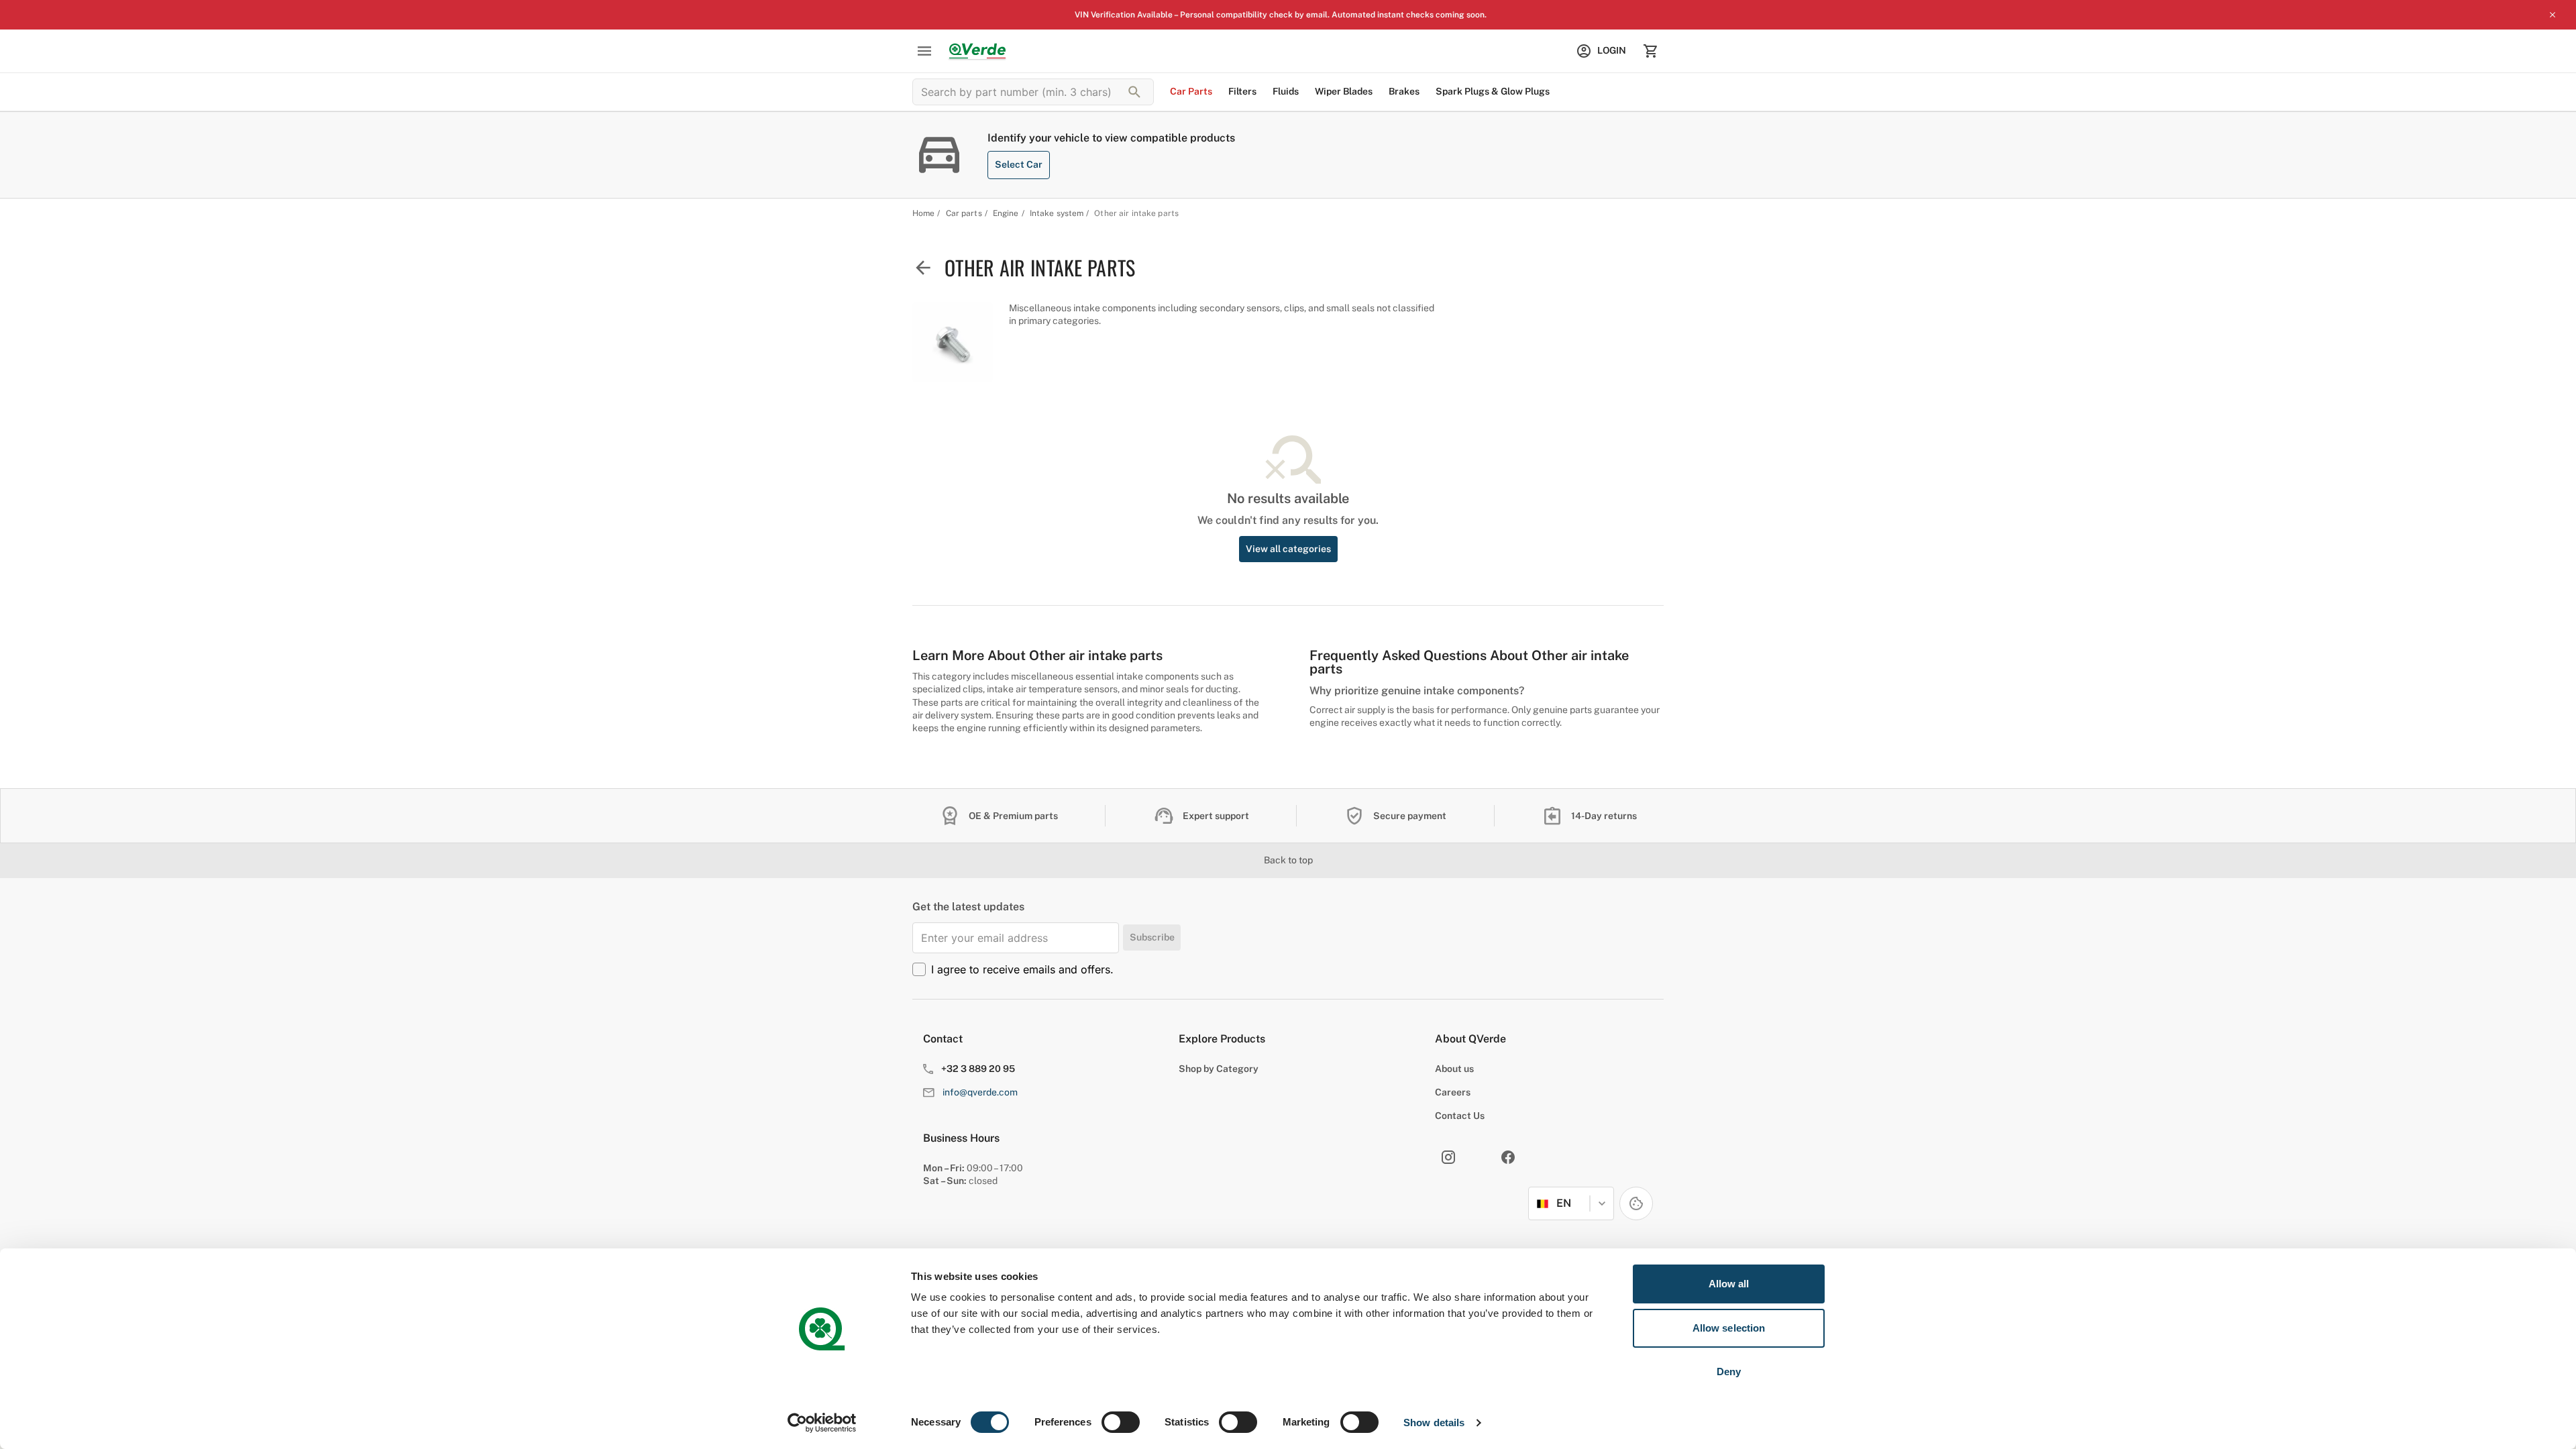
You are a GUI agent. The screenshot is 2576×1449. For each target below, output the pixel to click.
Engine (1006, 213)
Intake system (1057, 213)
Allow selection (1729, 1328)
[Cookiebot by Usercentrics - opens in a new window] (822, 1423)
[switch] (1121, 1422)
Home (923, 213)
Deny (1729, 1372)
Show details (1434, 1423)
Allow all (1729, 1284)
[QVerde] (977, 51)
